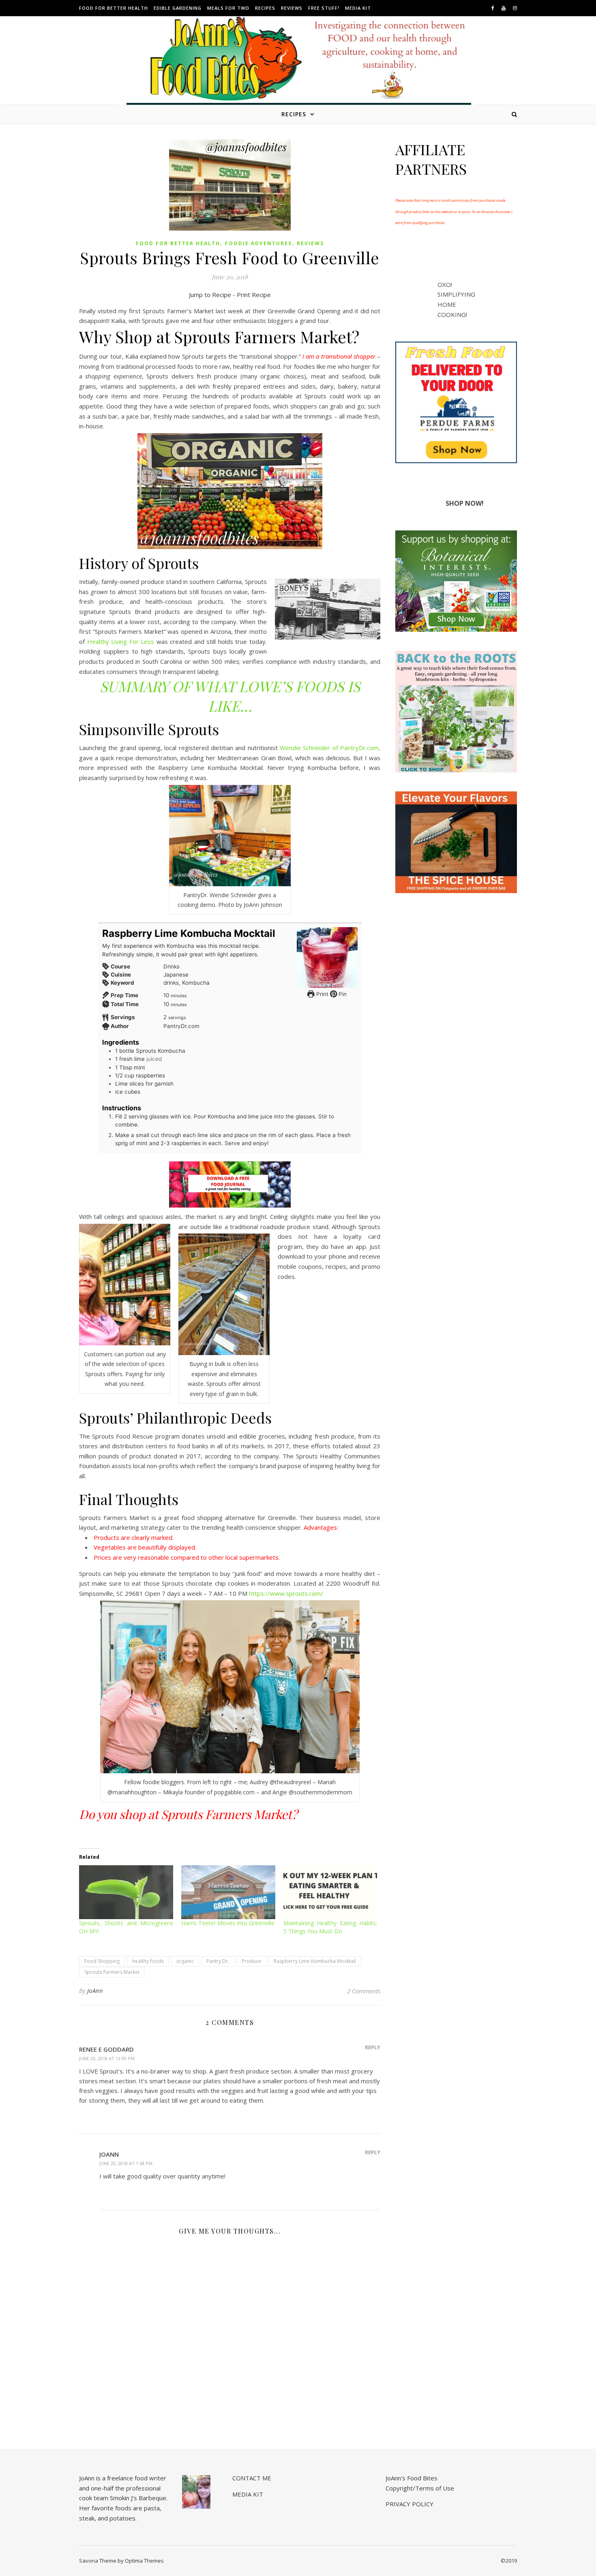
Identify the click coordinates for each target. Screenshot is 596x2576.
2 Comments (364, 1991)
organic (185, 1961)
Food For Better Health (114, 8)
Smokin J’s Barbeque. (139, 2498)
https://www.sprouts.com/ (286, 1593)
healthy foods (148, 1961)
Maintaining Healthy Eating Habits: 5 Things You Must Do (330, 1927)
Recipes (265, 8)
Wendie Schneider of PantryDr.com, (330, 748)
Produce (251, 1961)
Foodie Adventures (258, 243)
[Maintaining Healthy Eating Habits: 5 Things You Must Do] (330, 1892)
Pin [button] (342, 994)
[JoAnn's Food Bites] (298, 67)
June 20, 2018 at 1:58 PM (126, 2163)
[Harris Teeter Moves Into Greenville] (228, 1892)
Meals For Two (228, 8)
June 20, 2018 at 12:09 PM (107, 2058)
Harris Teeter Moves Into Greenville (228, 1923)
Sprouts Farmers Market (112, 1972)
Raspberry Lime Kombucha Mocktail (315, 1961)
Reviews (292, 8)
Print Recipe (254, 295)
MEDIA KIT (358, 8)
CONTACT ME (252, 2478)
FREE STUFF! (324, 8)
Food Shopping (102, 1961)
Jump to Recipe (210, 295)
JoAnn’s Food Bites (412, 2478)
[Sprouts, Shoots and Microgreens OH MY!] (126, 1892)
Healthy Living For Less (121, 641)
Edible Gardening (178, 8)
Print (322, 994)
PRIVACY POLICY (409, 2504)
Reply (373, 2047)
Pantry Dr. (218, 1961)
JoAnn (95, 1991)
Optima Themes (144, 2561)
